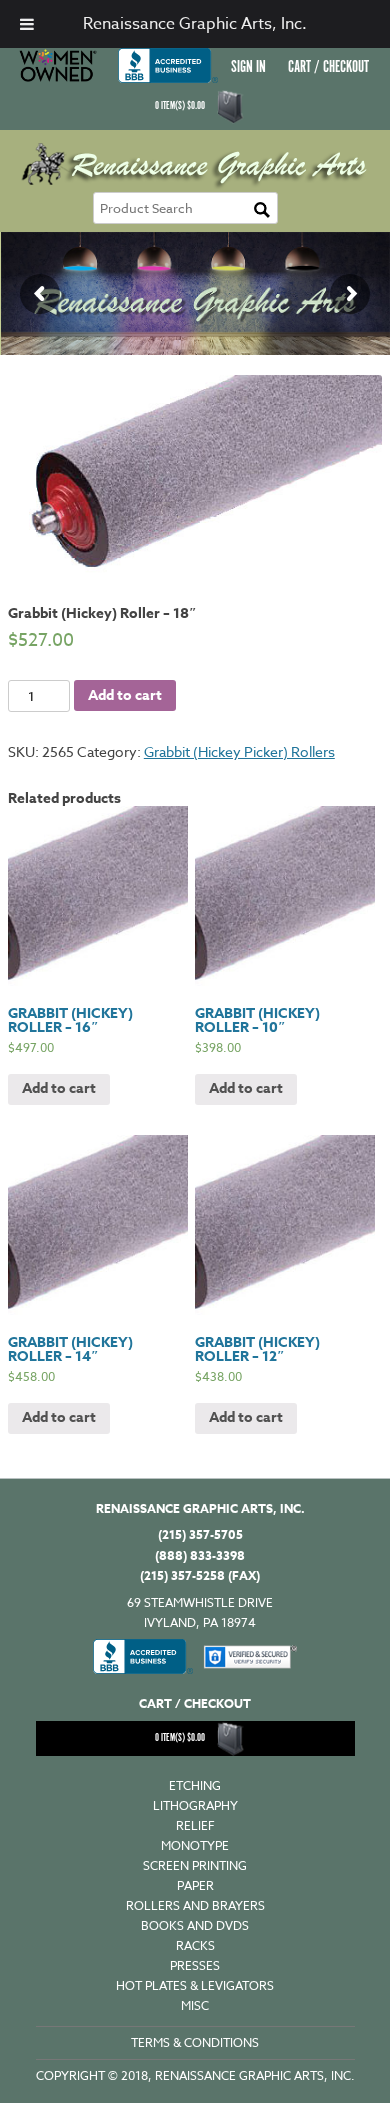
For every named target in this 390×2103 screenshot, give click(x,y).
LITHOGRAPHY (195, 1805)
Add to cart (125, 695)
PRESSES (195, 1965)
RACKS (195, 1945)
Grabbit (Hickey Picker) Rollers (239, 751)
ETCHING (195, 1785)
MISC (195, 2005)
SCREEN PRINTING (195, 1865)
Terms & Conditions (195, 2042)
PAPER (195, 1885)
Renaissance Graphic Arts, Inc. (195, 24)
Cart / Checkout (328, 67)
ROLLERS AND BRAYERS (195, 1905)
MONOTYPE (195, 1845)
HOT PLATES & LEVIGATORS (195, 1985)
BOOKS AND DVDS (195, 1925)
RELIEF (195, 1825)
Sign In (248, 67)
